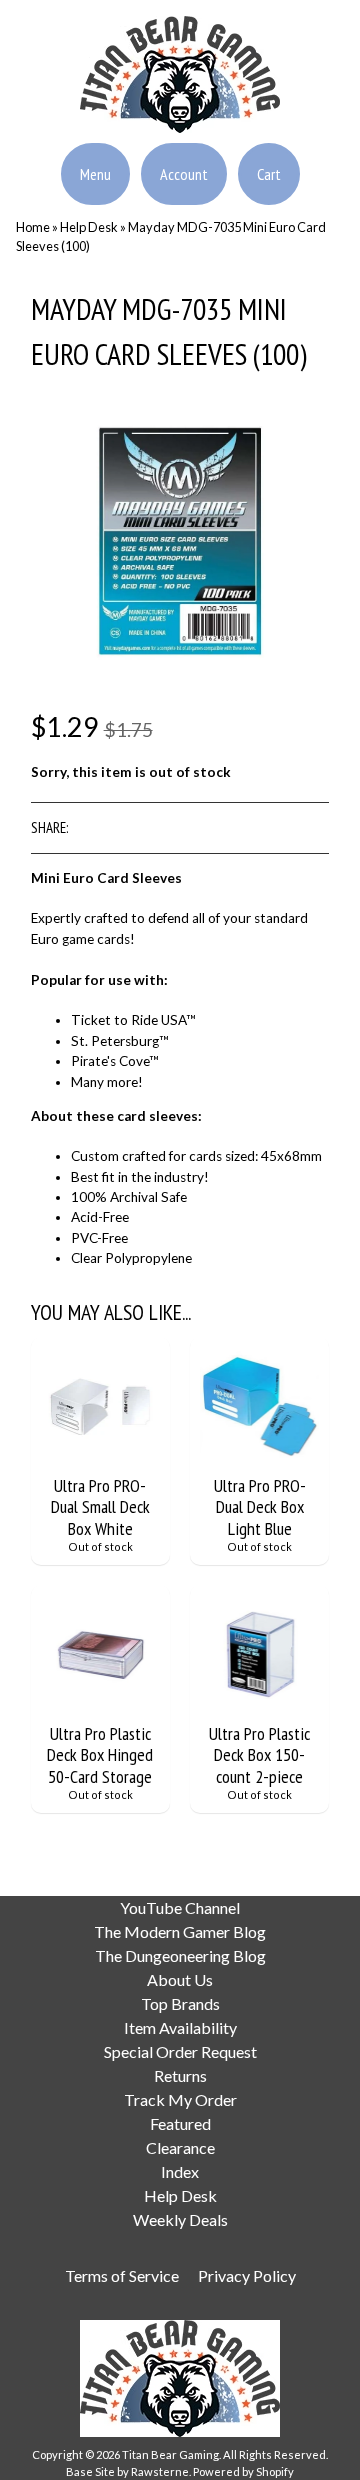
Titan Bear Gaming (170, 2454)
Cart (269, 174)
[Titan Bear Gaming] (180, 121)
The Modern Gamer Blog (180, 1931)
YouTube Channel (180, 1907)
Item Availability (180, 2027)
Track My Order (180, 2099)
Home (33, 227)
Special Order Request (180, 2051)
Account (184, 174)
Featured (180, 2123)
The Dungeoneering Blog (180, 1955)
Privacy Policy (247, 2275)
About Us (180, 1979)
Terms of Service (122, 2275)
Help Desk (89, 227)
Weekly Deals (180, 2219)
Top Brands (180, 2003)
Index (180, 2171)
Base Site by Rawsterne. (128, 2471)
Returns (180, 2075)
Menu (95, 174)
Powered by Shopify (243, 2471)
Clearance (180, 2147)
